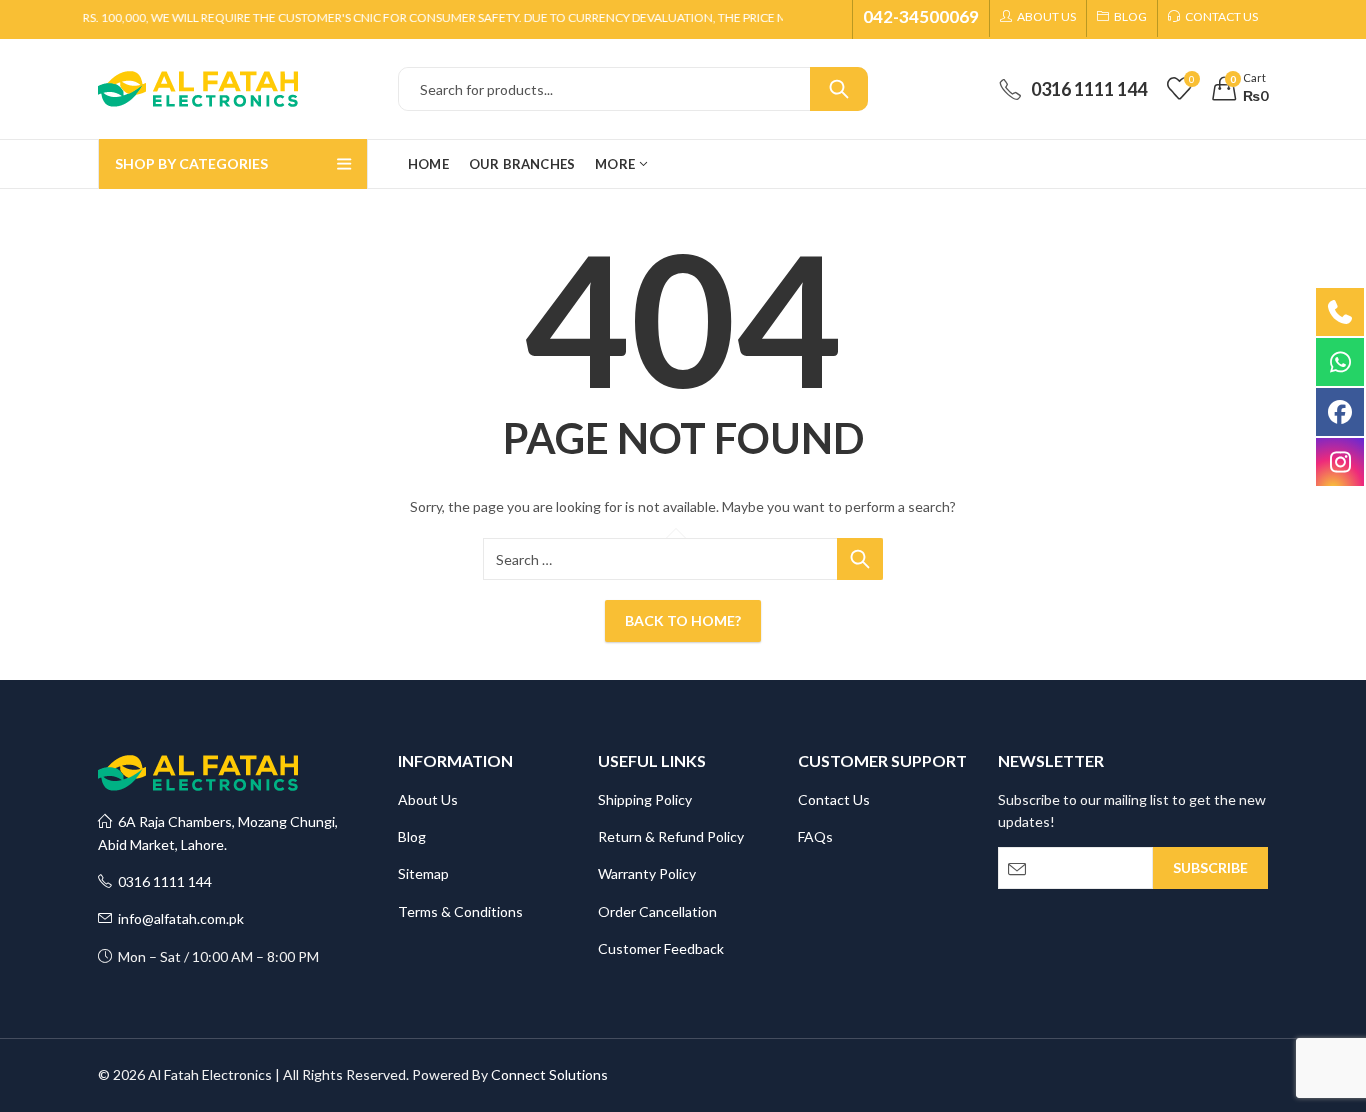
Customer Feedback (661, 948)
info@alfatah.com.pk (178, 918)
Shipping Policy (645, 799)
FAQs (815, 836)
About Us (428, 799)
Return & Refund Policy (671, 836)
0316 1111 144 (162, 881)
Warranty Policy (647, 873)
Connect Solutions (549, 1074)
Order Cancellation (657, 911)
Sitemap (423, 873)
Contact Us (834, 799)
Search (839, 89)
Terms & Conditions (460, 911)
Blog (412, 836)
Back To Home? (683, 620)
